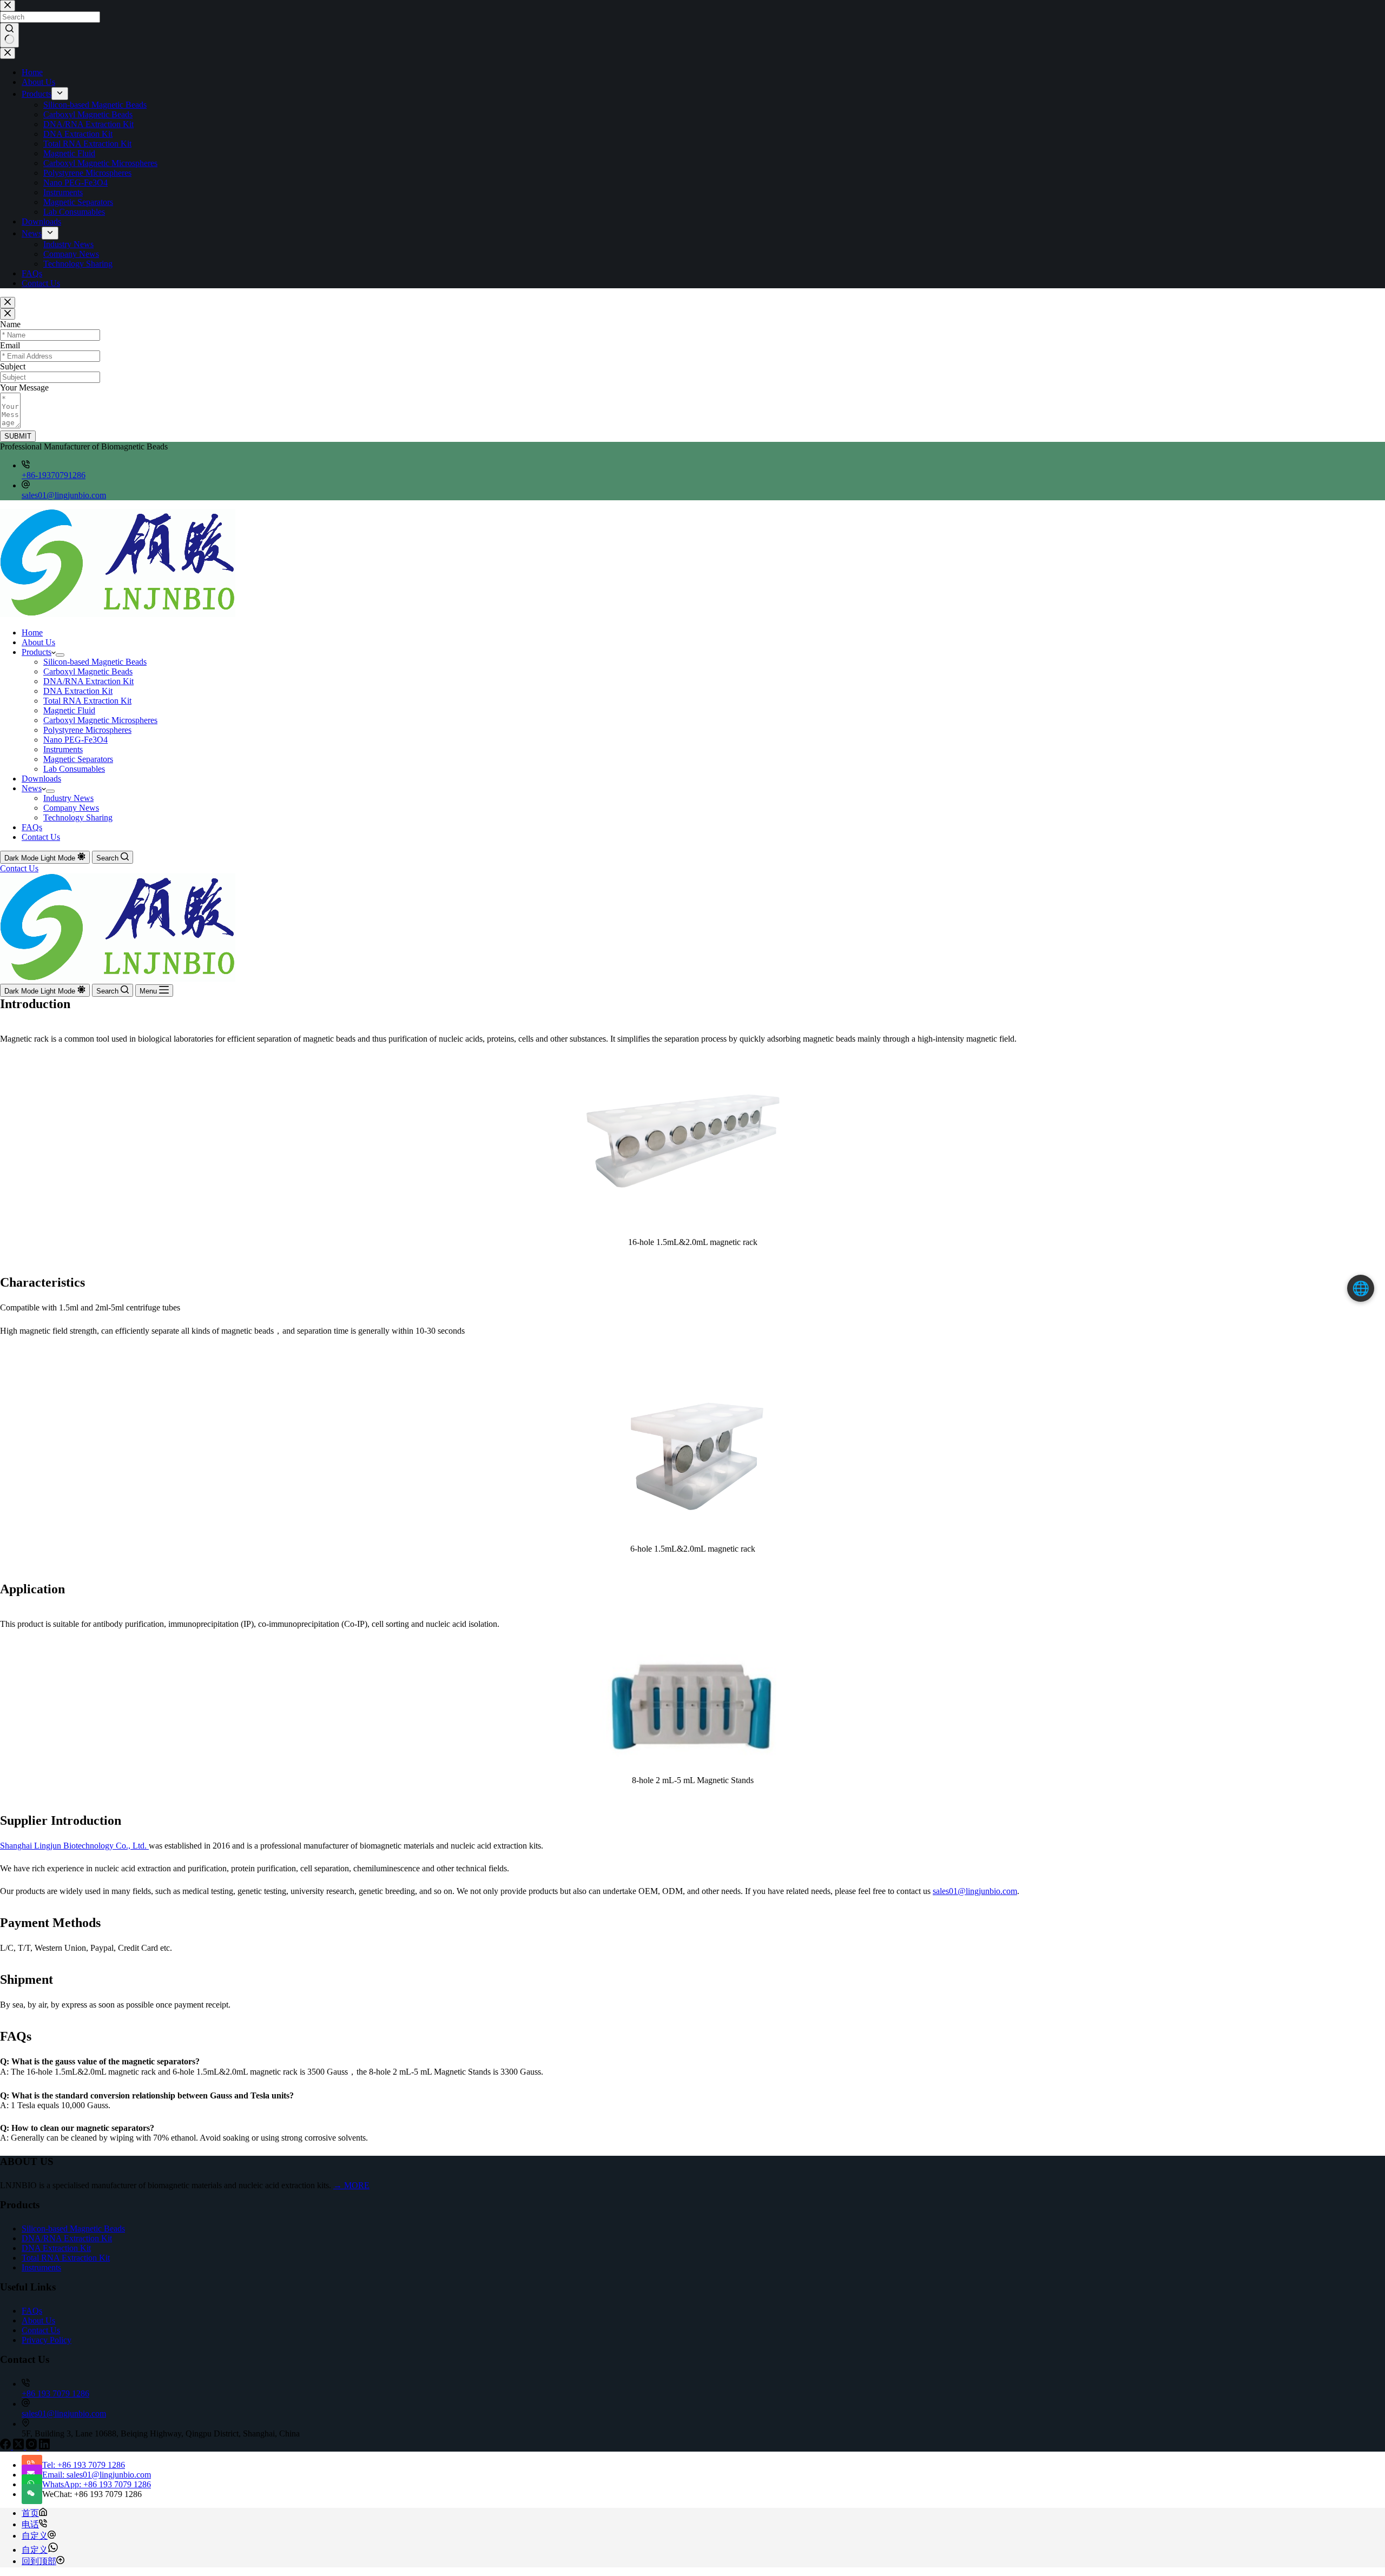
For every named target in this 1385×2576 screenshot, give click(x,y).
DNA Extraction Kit (78, 691)
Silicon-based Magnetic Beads (95, 662)
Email (10, 345)
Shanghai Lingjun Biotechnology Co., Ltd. (74, 1846)
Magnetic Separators (78, 759)
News (32, 788)
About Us (38, 642)
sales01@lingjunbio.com (64, 495)
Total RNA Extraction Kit (87, 701)
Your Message (24, 388)
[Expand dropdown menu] (60, 655)
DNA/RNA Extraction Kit (88, 681)
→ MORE (351, 2185)
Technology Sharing (78, 817)
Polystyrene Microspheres (87, 730)
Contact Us (41, 837)
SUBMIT (18, 436)
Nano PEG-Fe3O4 (75, 740)
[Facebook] (6, 2446)
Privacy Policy (47, 2340)
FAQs (32, 827)
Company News (71, 808)
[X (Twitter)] (19, 2446)
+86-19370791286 (54, 475)
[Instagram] (32, 2446)
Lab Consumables (74, 769)
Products (37, 652)
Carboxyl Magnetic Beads (88, 671)
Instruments (63, 749)
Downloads (41, 779)
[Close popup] (8, 303)
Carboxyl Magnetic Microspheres (100, 720)
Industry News (68, 798)
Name (10, 324)
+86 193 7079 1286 (55, 2393)
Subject (13, 366)
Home (32, 633)
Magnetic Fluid (69, 710)
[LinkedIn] (44, 2446)
